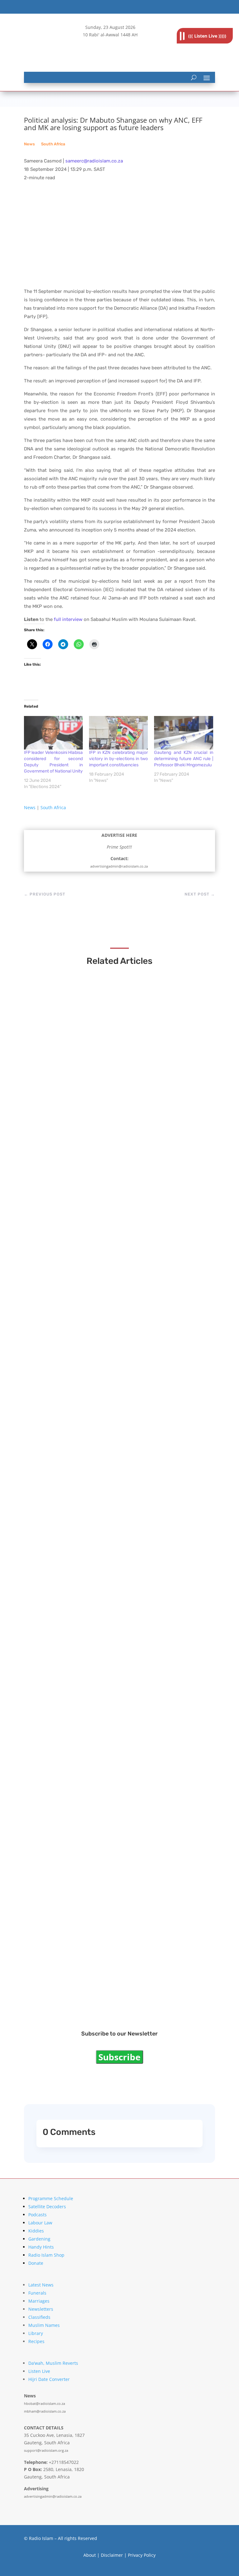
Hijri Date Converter (49, 2379)
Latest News (41, 2285)
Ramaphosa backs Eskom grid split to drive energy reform (115, 1300)
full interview (68, 619)
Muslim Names (44, 2325)
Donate (36, 2263)
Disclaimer (112, 2555)
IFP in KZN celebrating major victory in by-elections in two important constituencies (118, 759)
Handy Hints (41, 2247)
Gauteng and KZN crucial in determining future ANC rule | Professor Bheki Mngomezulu (183, 759)
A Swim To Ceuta (60, 1644)
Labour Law (40, 2223)
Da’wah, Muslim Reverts (53, 2363)
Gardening (39, 2239)
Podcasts (37, 2215)
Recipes (36, 2341)
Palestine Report (60, 1816)
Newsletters (41, 2309)
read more (51, 1139)
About (90, 2555)
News (29, 144)
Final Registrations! (64, 1989)
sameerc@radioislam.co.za (94, 161)
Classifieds (39, 2317)
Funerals (37, 2293)
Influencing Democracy (68, 1472)
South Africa (53, 144)
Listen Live (39, 2371)
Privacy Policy (142, 2555)
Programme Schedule (51, 2198)
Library (36, 2333)
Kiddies (36, 2231)
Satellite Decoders (47, 2207)
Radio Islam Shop (46, 2255)
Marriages (39, 2301)
